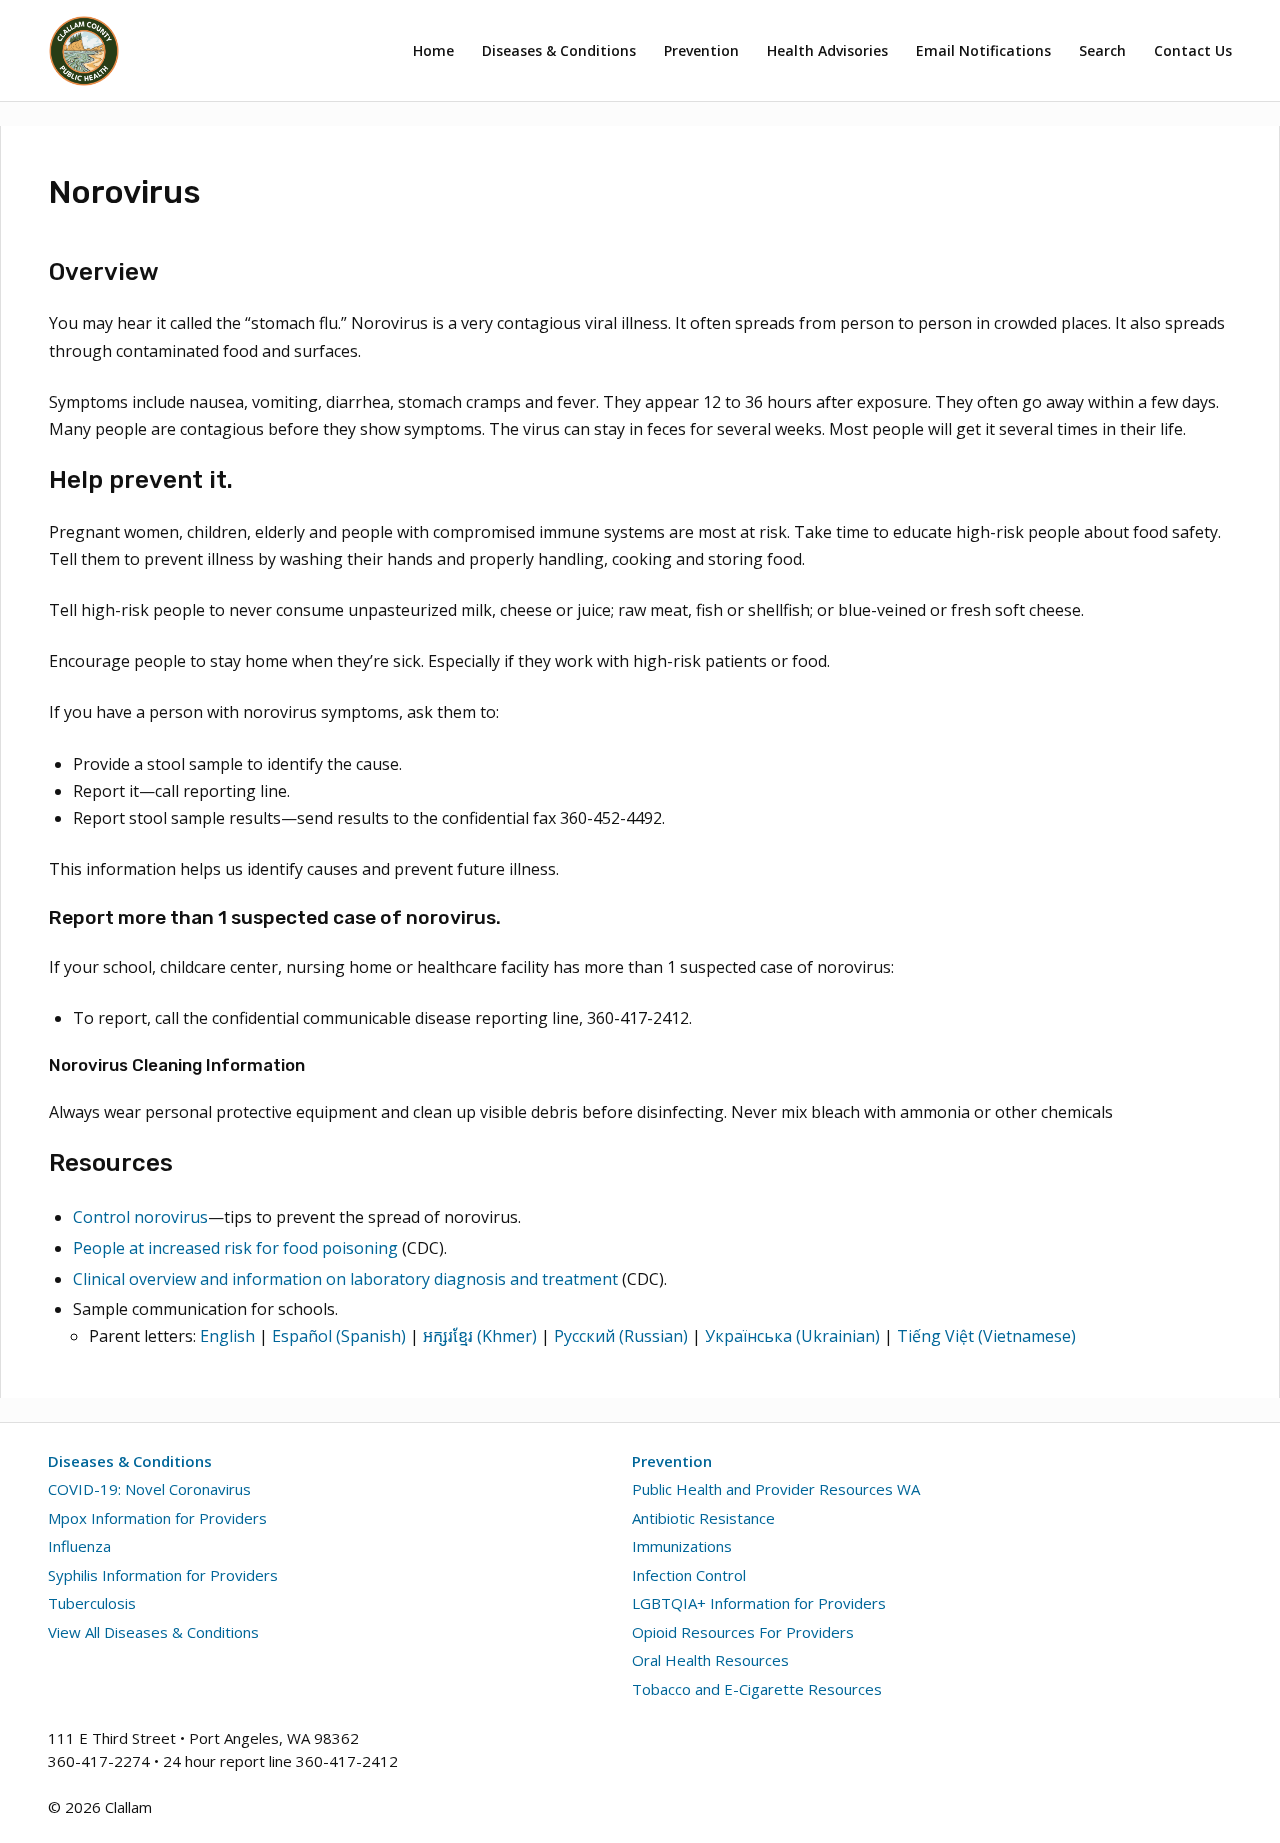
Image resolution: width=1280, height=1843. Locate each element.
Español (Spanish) (339, 1336)
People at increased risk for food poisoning (235, 1248)
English (227, 1336)
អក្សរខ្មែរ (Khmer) (480, 1336)
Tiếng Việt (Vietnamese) (986, 1336)
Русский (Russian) (621, 1336)
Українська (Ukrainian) (792, 1336)
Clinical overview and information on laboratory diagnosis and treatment (345, 1279)
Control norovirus (140, 1217)
